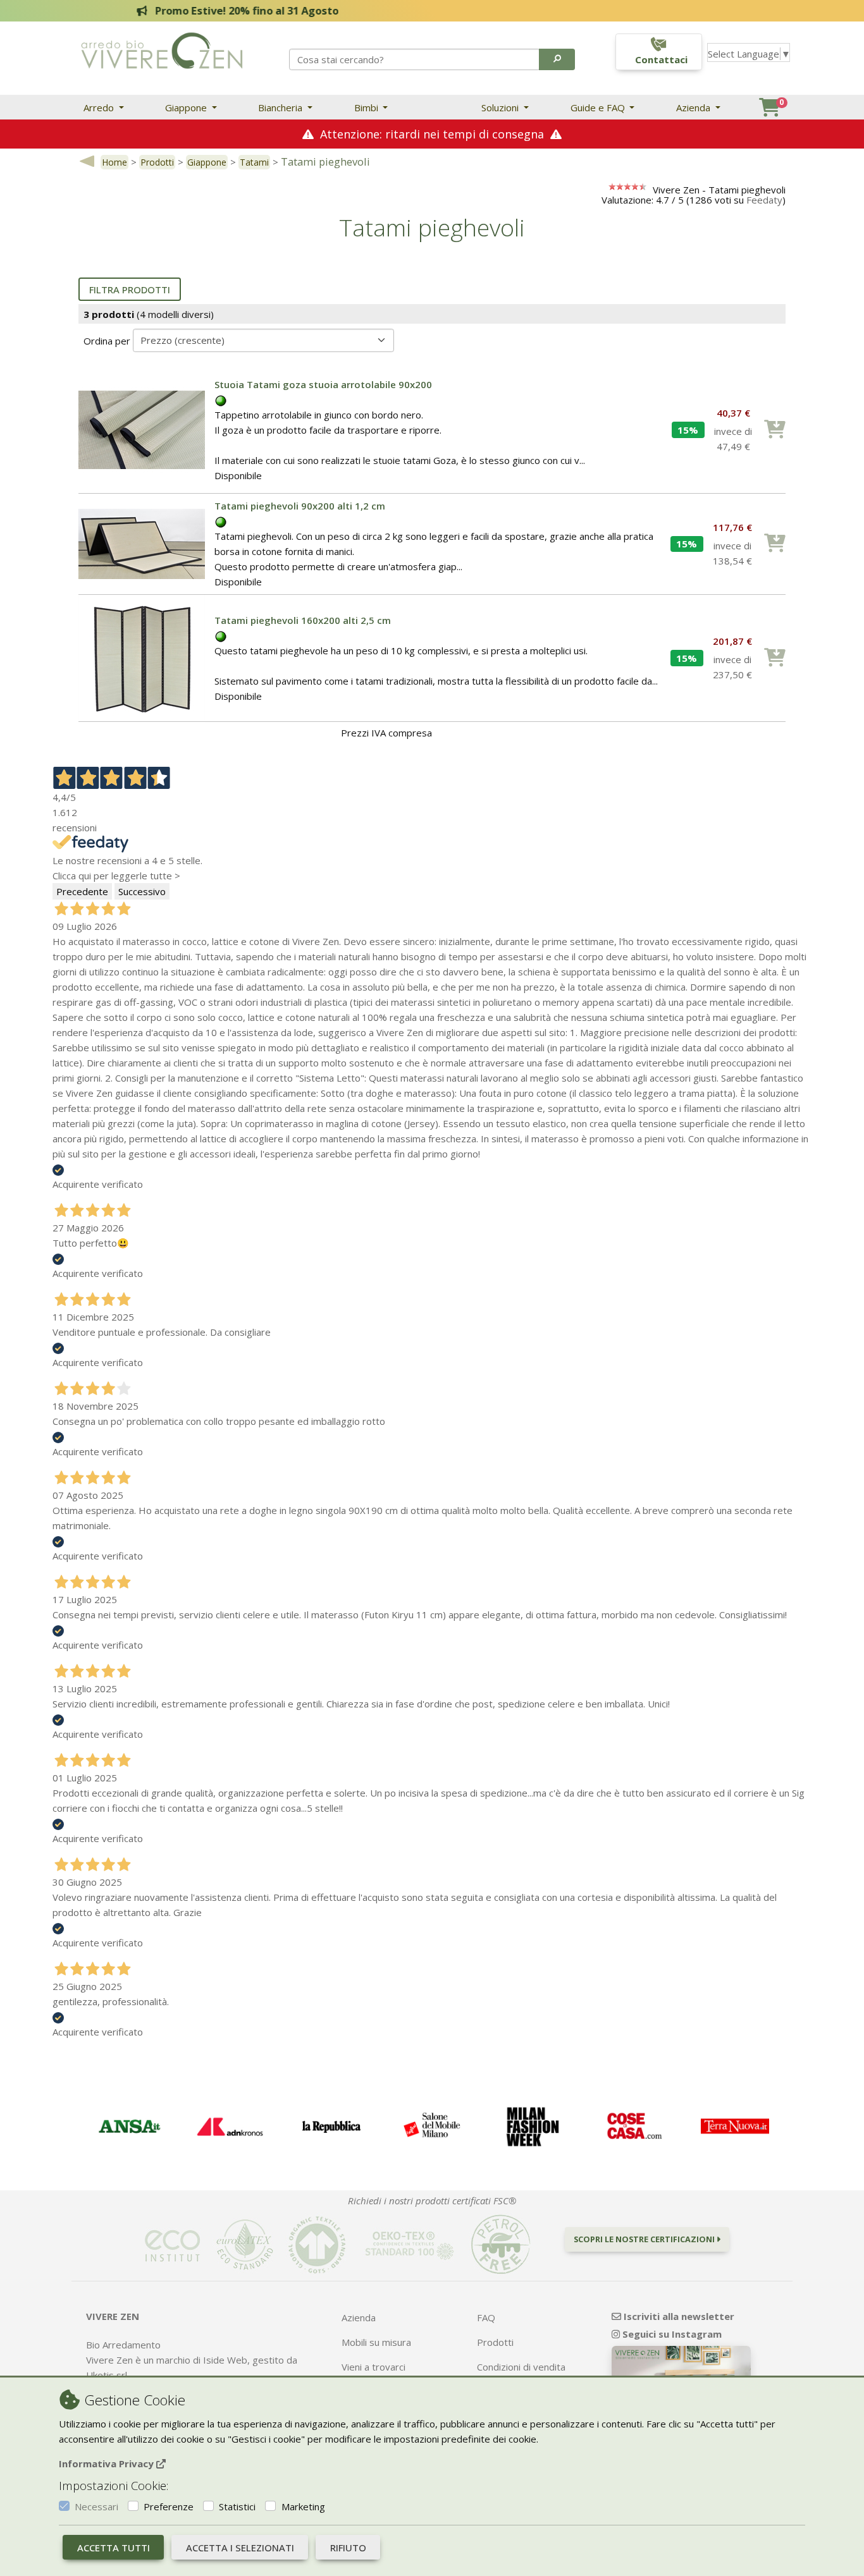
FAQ (486, 2317)
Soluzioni (501, 107)
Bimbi (367, 107)
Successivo (142, 891)
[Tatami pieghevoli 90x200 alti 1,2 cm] (142, 542)
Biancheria (281, 107)
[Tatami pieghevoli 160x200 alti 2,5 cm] (142, 657)
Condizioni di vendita (521, 2367)
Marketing (303, 2506)
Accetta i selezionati (240, 2548)
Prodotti (157, 162)
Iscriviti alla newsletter (678, 2316)
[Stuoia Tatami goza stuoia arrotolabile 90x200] (142, 429)
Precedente (82, 891)
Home (114, 162)
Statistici (237, 2506)
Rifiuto (348, 2548)
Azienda (694, 107)
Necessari (96, 2506)
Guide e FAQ (599, 107)
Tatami (254, 162)
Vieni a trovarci (373, 2367)
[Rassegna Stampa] (129, 2127)
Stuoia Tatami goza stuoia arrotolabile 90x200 (323, 384)
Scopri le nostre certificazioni (645, 2239)
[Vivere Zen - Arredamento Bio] (162, 49)
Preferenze (169, 2506)
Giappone (187, 107)
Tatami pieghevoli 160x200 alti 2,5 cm (303, 620)
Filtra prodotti (130, 290)
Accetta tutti (114, 2548)
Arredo (100, 107)
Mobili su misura (376, 2342)
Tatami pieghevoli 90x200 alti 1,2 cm (300, 506)
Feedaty (764, 200)
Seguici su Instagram (671, 2334)
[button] (557, 59)
